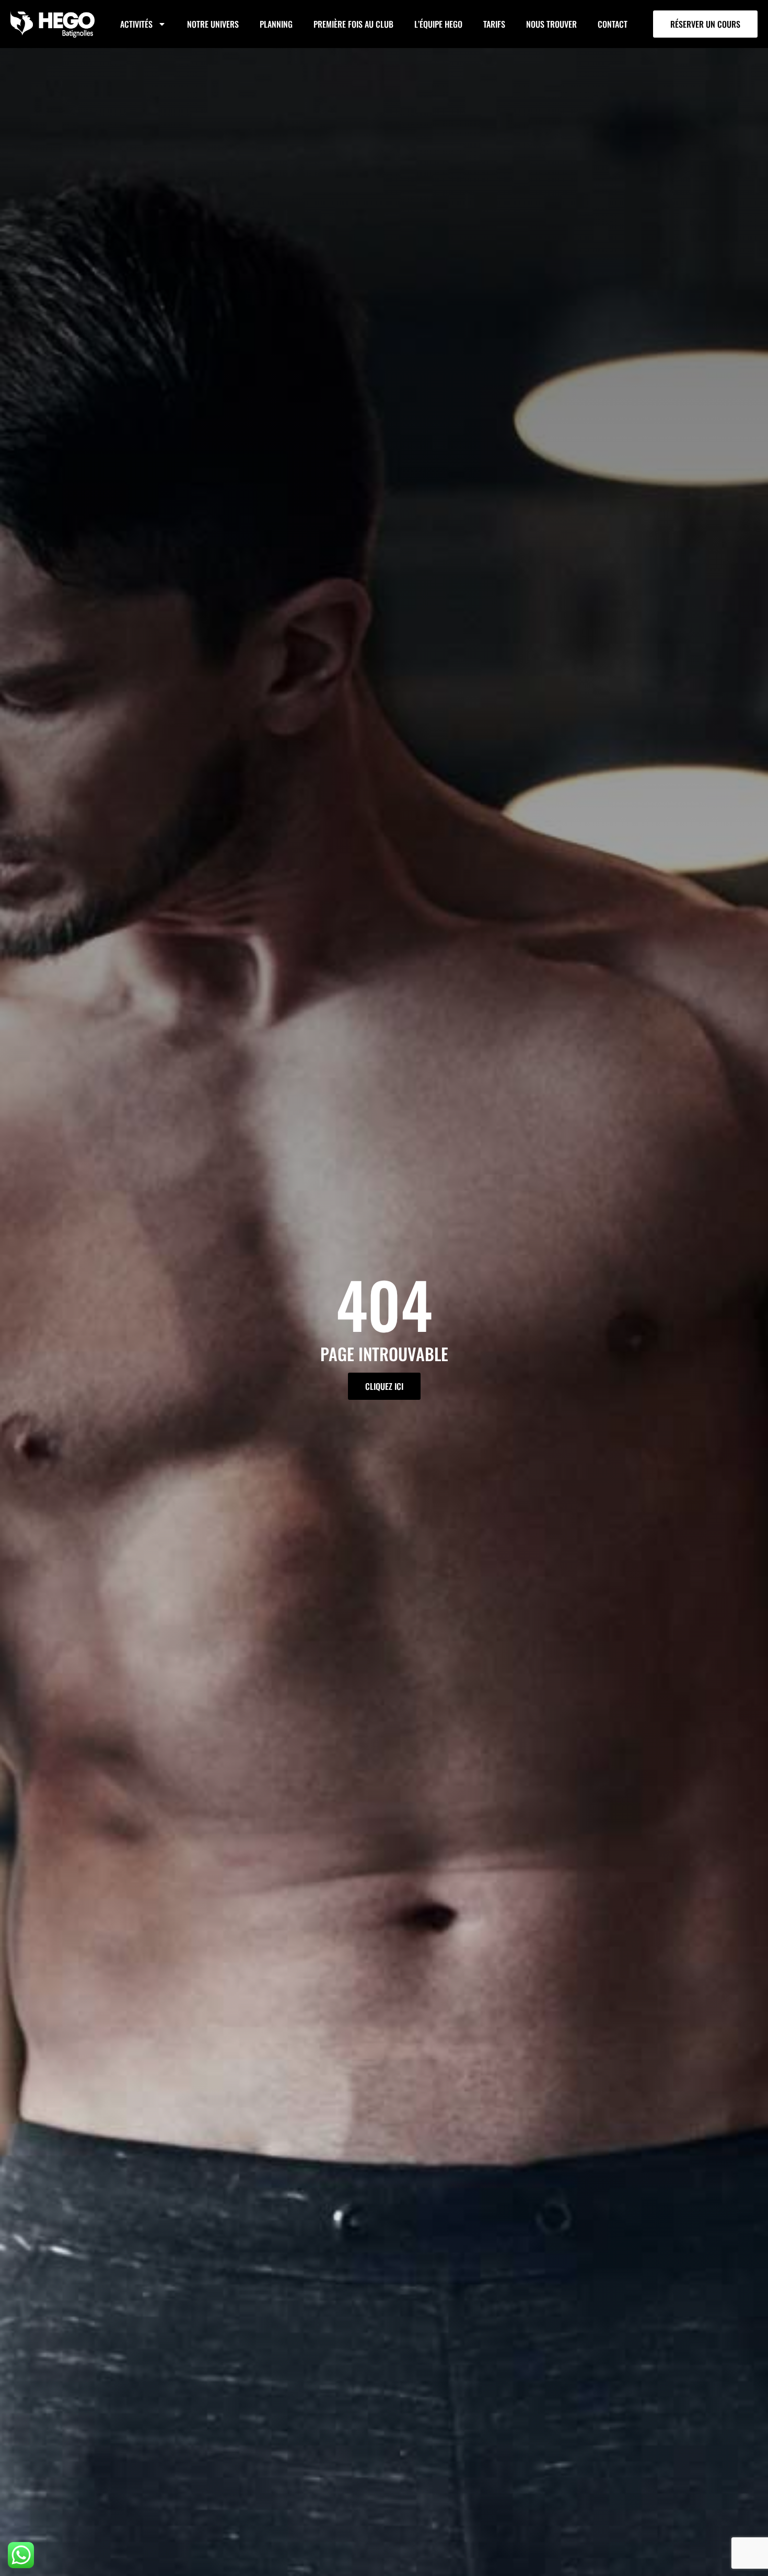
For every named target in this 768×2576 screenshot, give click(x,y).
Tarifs (494, 24)
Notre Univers (213, 24)
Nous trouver (551, 24)
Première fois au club (353, 24)
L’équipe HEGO (438, 24)
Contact (613, 24)
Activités (136, 24)
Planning (276, 24)
